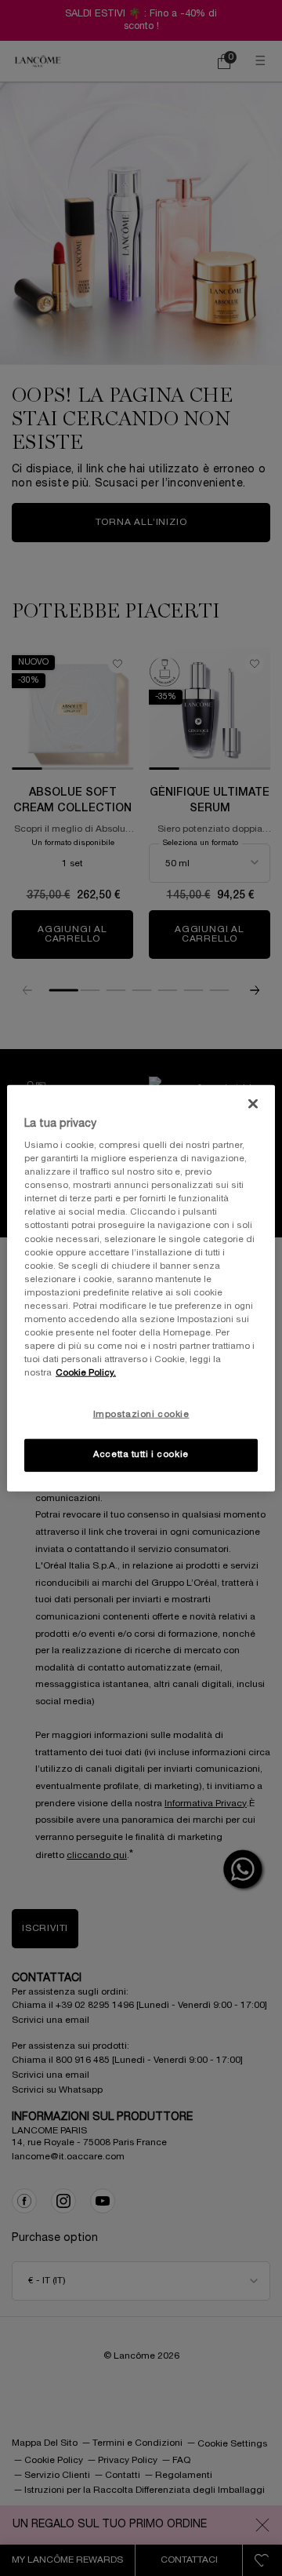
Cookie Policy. (86, 1373)
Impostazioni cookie (141, 1415)
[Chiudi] (253, 1103)
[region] (141, 1288)
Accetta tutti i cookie (141, 1455)
